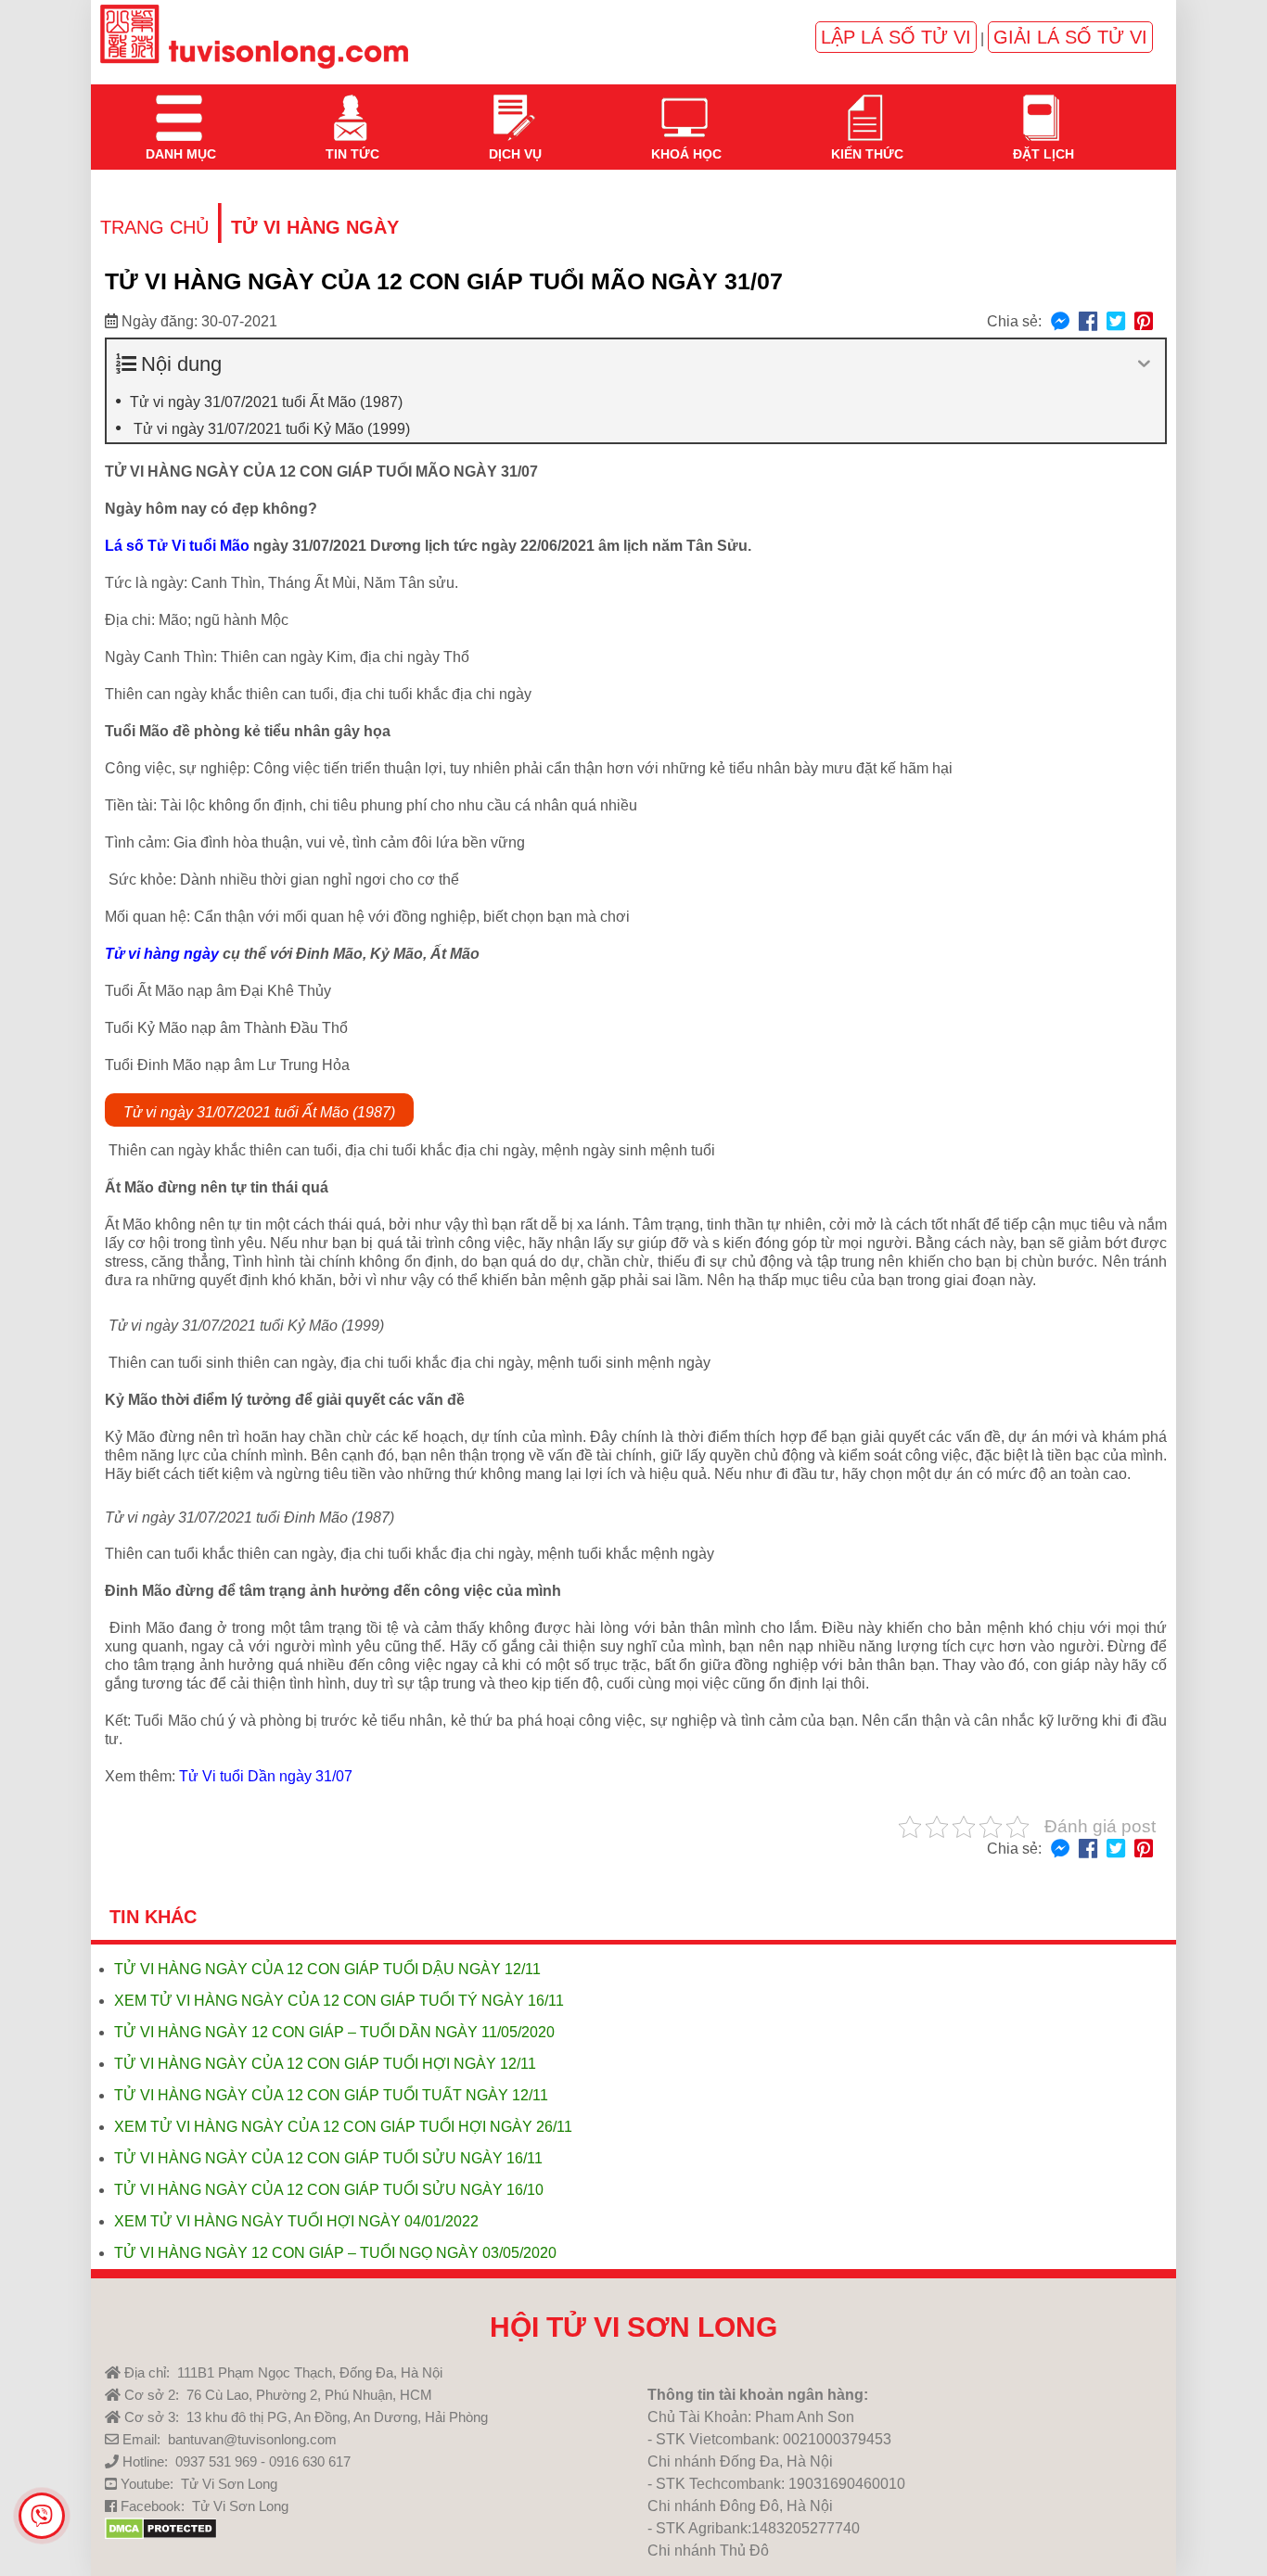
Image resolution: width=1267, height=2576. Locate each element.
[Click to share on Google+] (1144, 322)
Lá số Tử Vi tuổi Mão (177, 546)
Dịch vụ (513, 107)
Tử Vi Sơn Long (229, 2484)
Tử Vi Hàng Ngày (315, 227)
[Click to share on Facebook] (1088, 322)
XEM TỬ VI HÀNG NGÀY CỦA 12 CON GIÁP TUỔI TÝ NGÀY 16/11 (339, 2001)
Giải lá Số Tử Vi (1070, 37)
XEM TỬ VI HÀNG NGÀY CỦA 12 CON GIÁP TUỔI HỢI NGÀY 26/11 (343, 2127)
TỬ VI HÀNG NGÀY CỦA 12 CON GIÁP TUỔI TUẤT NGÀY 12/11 (331, 2095)
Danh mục (179, 107)
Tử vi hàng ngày (162, 954)
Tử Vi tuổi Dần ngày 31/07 (266, 1776)
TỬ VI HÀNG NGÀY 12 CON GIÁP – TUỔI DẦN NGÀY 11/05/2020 (334, 2032)
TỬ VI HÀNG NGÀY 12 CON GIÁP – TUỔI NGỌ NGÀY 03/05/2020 (335, 2253)
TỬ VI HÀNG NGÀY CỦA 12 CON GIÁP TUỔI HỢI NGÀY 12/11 (325, 2064)
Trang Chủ (154, 227)
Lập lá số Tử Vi (896, 37)
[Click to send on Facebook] (1060, 322)
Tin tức (351, 107)
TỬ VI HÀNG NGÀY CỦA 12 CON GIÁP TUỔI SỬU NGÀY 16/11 (328, 2158)
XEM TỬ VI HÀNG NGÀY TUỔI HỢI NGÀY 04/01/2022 (296, 2221)
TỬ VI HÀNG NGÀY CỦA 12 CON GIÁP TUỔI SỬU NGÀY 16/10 (329, 2190)
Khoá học (685, 107)
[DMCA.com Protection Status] (161, 2535)
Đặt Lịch (1042, 107)
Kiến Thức (865, 107)
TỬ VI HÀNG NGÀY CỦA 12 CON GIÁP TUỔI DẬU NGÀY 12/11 (327, 1969)
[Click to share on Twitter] (1116, 322)
